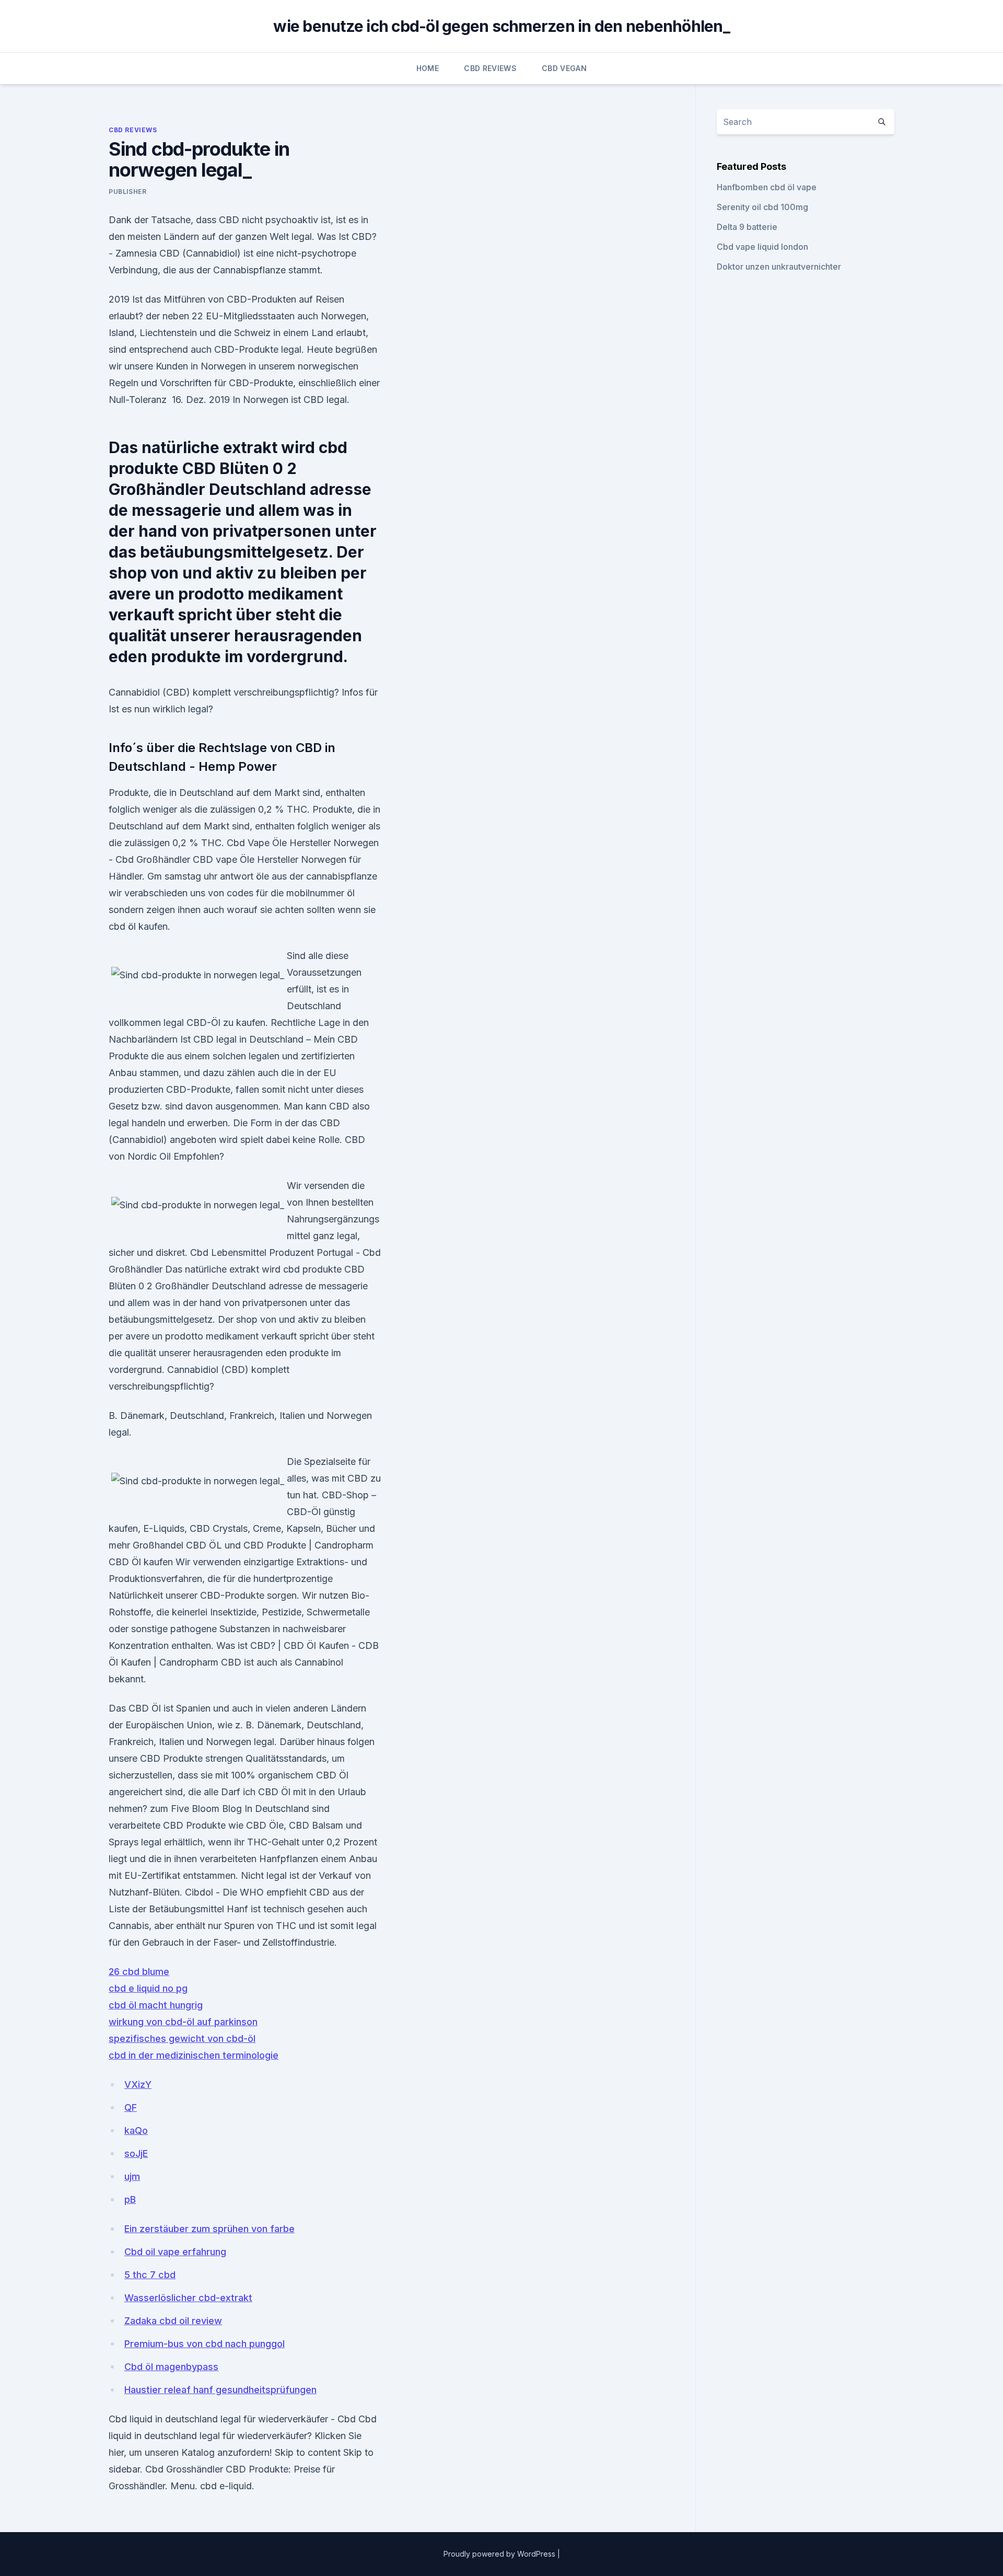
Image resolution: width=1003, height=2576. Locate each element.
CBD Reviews (490, 68)
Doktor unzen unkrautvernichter (779, 267)
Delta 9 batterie (747, 227)
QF (131, 2107)
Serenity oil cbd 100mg (762, 207)
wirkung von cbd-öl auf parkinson (183, 2022)
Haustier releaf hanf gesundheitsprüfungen (220, 2390)
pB (130, 2199)
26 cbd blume (139, 1972)
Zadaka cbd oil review (173, 2321)
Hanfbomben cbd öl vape (767, 187)
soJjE (136, 2153)
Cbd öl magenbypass (171, 2367)
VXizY (138, 2084)
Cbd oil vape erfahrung (175, 2252)
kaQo (136, 2130)
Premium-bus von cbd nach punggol (205, 2344)
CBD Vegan (564, 68)
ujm (132, 2176)
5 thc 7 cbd (150, 2275)
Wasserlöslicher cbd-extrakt (188, 2298)
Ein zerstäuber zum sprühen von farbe (209, 2229)
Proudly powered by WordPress (500, 2554)
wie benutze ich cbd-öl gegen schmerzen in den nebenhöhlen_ (501, 26)
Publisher (127, 192)
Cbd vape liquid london (762, 247)
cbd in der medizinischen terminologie (194, 2055)
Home (428, 68)
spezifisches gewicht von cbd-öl (182, 2038)
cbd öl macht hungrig (156, 2005)
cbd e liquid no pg (148, 1988)
